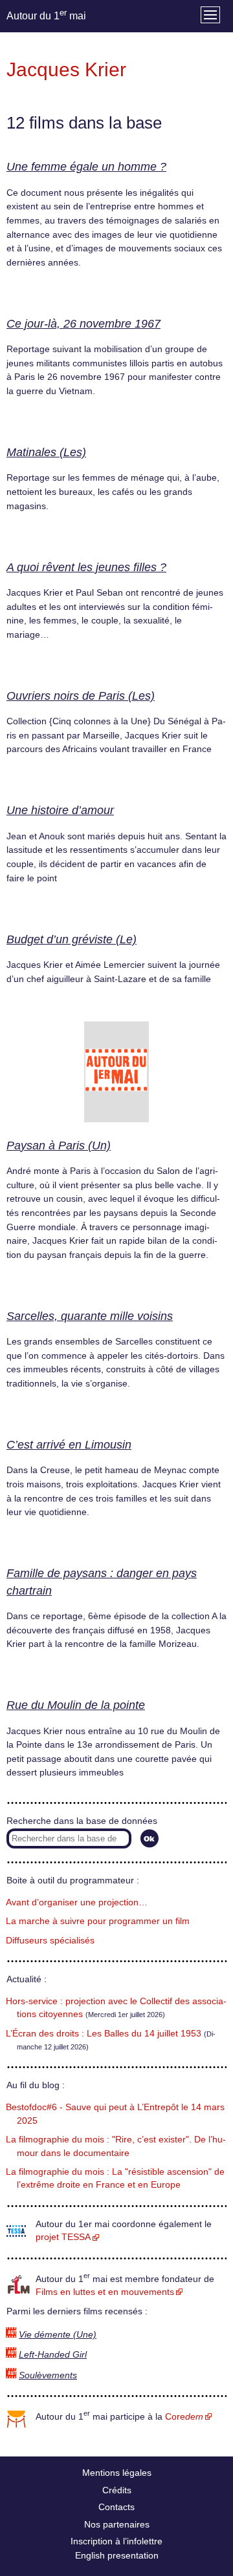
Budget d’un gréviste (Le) (72, 939)
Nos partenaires (117, 2524)
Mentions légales (117, 2473)
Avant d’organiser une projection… (77, 1902)
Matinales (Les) (46, 452)
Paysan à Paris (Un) (59, 1146)
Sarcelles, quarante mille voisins (90, 1316)
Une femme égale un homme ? (86, 167)
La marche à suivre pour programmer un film (98, 1921)
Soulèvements (48, 2375)
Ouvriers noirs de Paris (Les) (81, 696)
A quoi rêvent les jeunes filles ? (86, 567)
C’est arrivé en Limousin (69, 1445)
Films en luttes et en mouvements (105, 2292)
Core (184, 2417)
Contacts (116, 2507)
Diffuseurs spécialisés (50, 1941)
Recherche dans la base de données (82, 1821)
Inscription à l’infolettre (116, 2541)
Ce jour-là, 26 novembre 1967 (83, 324)
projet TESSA (63, 2237)
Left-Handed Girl (53, 2355)
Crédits (117, 2490)
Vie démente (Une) (58, 2335)
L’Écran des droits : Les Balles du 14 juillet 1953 (104, 2034)
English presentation (117, 2555)
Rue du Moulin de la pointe (76, 1705)
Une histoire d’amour (60, 810)
